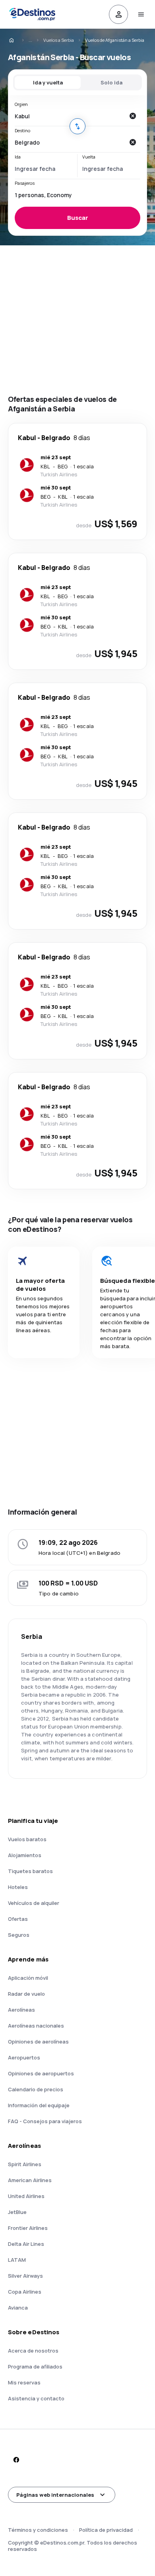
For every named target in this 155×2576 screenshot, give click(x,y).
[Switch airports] (77, 126)
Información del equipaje (39, 2105)
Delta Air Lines (26, 2244)
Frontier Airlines (28, 2228)
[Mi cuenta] (118, 14)
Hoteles (18, 1887)
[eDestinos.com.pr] (17, 40)
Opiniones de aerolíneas (38, 2042)
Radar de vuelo (26, 1994)
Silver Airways (25, 2276)
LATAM (17, 2260)
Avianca (18, 2308)
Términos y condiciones (38, 2530)
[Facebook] (16, 2460)
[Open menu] (141, 14)
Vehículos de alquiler (34, 1903)
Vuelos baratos (27, 1839)
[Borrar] (132, 116)
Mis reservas (24, 2382)
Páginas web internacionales (55, 2495)
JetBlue (17, 2212)
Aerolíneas (21, 2010)
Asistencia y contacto (36, 2398)
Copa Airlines (25, 2292)
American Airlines (30, 2180)
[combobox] (70, 116)
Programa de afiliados (35, 2367)
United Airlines (26, 2196)
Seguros (19, 1935)
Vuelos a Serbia (59, 40)
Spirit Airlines (25, 2164)
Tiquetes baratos (30, 1871)
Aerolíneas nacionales (36, 2026)
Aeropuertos (24, 2057)
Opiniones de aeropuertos (41, 2073)
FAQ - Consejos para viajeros (45, 2121)
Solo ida (111, 82)
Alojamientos (25, 1855)
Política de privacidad (106, 2530)
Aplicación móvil (28, 1978)
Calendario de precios (36, 2089)
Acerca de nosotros (33, 2351)
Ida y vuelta (48, 82)
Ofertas (18, 1919)
